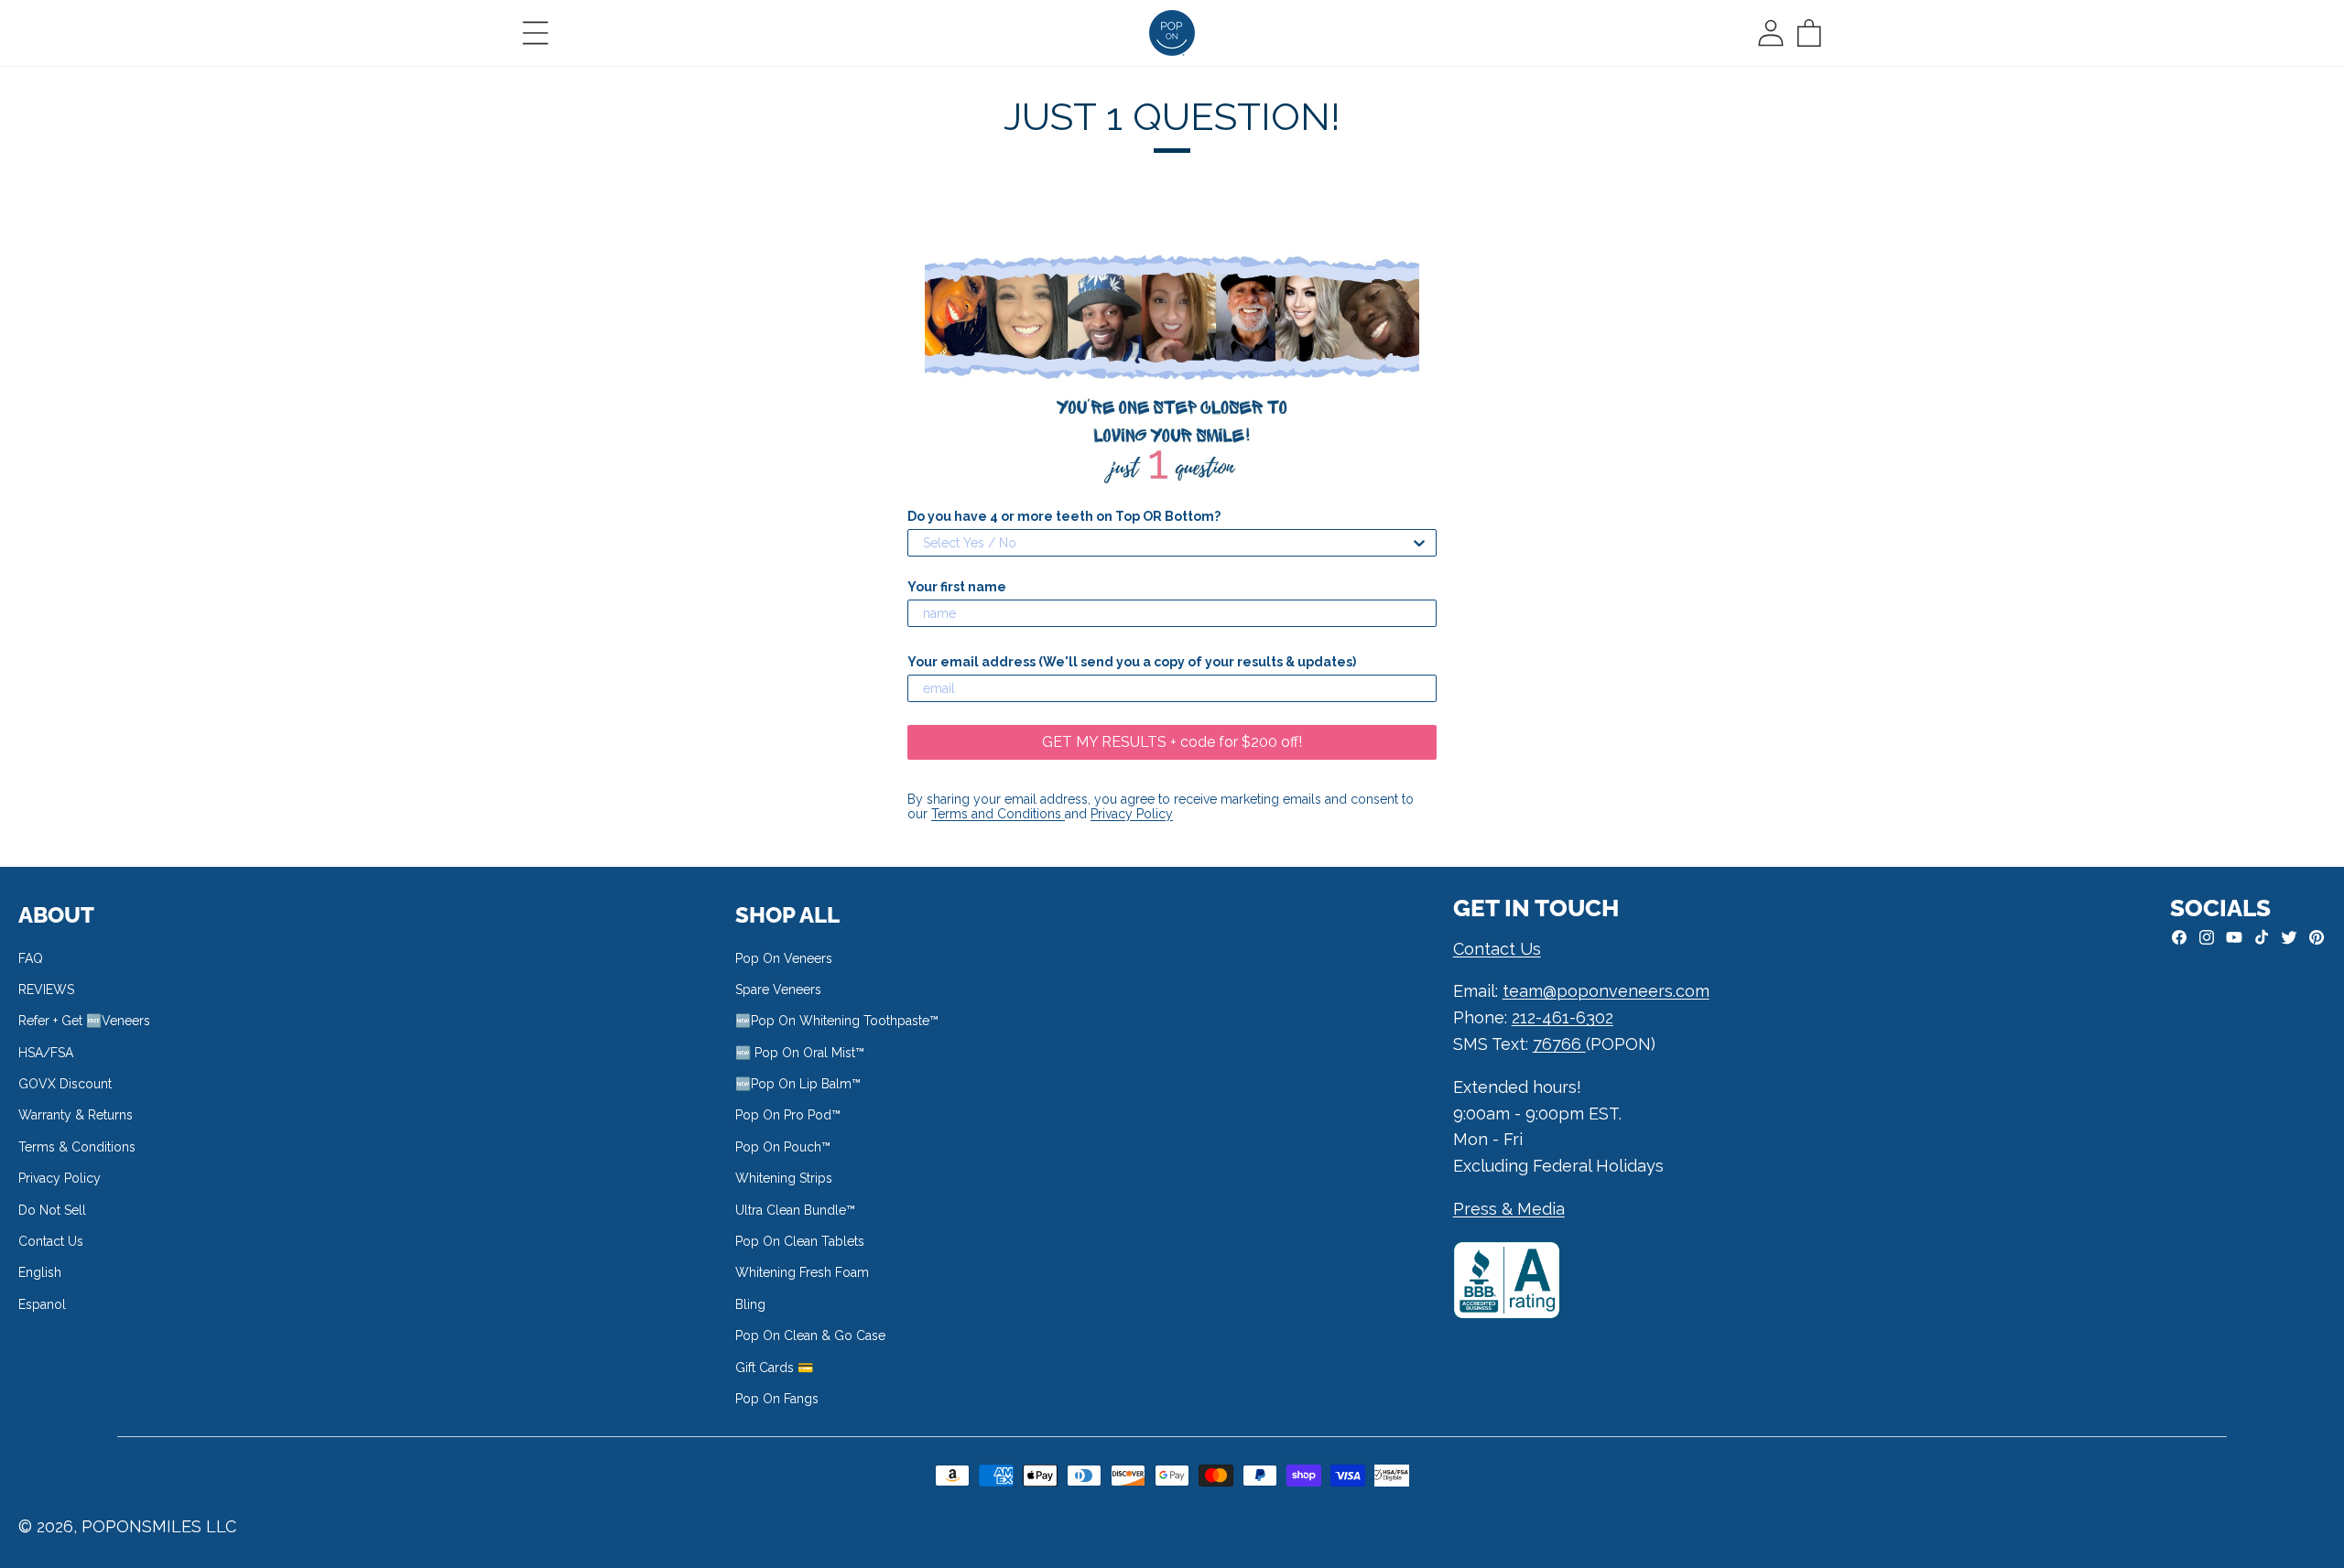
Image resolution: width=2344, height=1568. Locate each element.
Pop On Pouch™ (783, 1147)
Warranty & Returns (76, 1115)
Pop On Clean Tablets (800, 1241)
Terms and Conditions (998, 814)
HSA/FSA (46, 1053)
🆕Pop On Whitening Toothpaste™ (837, 1021)
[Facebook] (2179, 937)
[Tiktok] (2262, 937)
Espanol (42, 1304)
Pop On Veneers (784, 958)
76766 (1559, 1044)
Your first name (957, 587)
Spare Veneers (778, 989)
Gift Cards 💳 (774, 1368)
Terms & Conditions (77, 1147)
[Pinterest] (2317, 937)
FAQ (31, 958)
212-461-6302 (1563, 1017)
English (40, 1272)
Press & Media (1509, 1209)
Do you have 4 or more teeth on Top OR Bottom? (1064, 516)
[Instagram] (2207, 937)
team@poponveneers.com (1606, 991)
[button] (536, 33)
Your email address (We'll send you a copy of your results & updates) (1132, 662)
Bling (750, 1304)
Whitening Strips (784, 1178)
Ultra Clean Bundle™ (795, 1210)
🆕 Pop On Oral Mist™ (800, 1053)
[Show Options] (1419, 543)
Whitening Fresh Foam (802, 1272)
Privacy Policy (1132, 814)
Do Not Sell (52, 1210)
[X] (2289, 937)
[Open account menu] (1771, 33)
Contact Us (51, 1241)
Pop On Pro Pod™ (788, 1115)
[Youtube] (2234, 937)
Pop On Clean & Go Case (810, 1336)
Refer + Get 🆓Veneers (84, 1021)
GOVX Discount (65, 1084)
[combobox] (1167, 543)
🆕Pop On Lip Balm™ (798, 1084)
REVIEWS (46, 989)
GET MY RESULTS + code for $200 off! (1172, 742)
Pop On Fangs (777, 1399)
